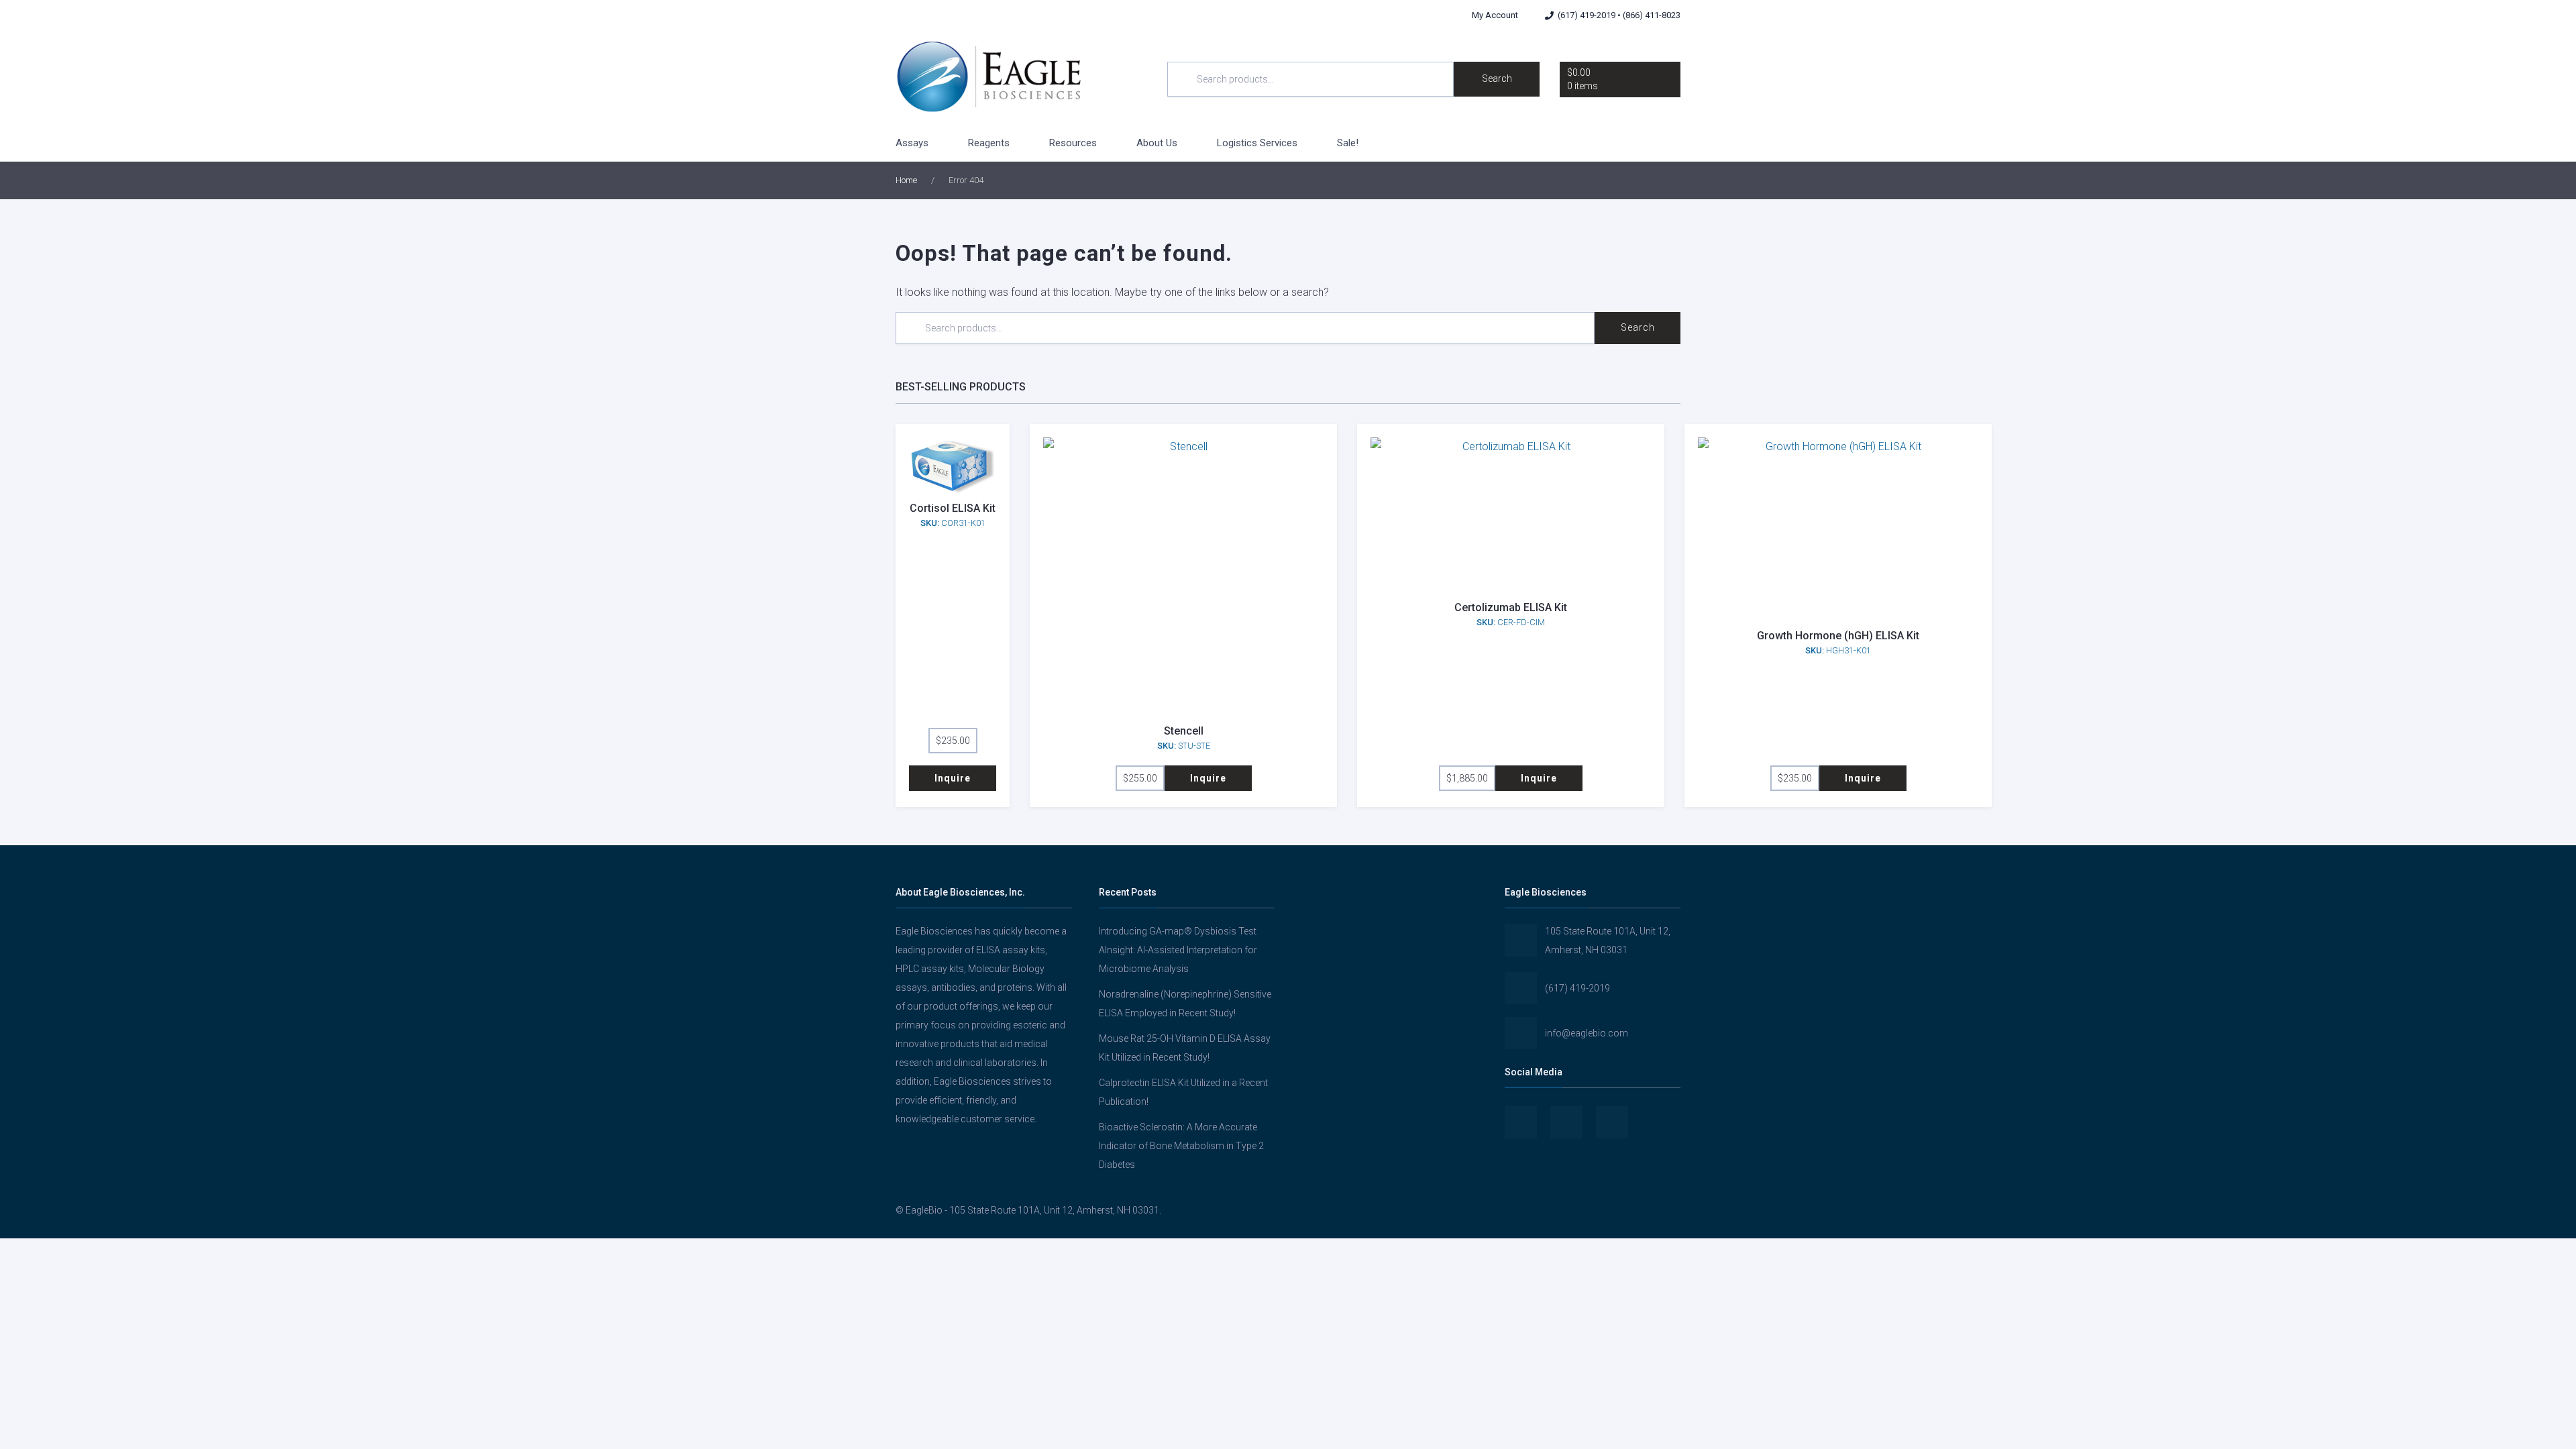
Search (1497, 78)
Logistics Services (1257, 143)
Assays (912, 143)
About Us (1157, 143)
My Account (1495, 15)
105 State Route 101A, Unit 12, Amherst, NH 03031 (1608, 941)
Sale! (1348, 143)
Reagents (989, 143)
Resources (1073, 143)
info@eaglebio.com (1587, 1033)
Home (906, 180)
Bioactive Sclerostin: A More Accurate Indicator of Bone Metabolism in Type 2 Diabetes (1181, 1146)
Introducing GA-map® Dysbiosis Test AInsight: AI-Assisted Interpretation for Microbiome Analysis (1178, 950)
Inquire (953, 778)
